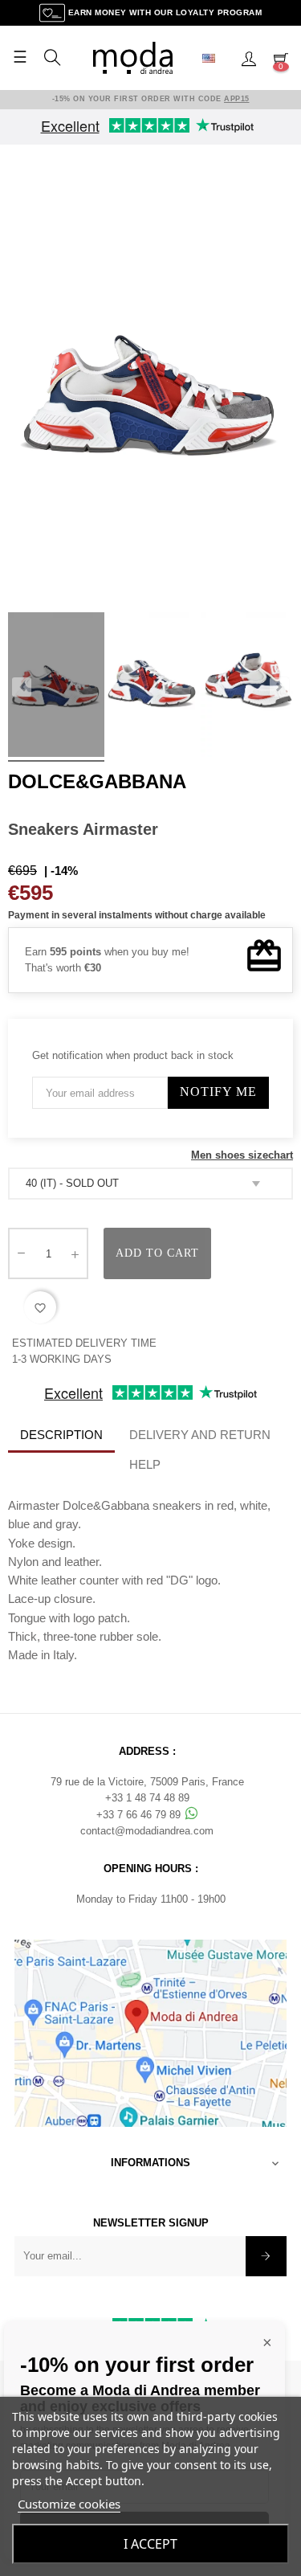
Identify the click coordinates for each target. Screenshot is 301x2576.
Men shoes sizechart (242, 1155)
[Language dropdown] (215, 58)
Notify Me (218, 1092)
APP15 (237, 99)
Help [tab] (145, 1464)
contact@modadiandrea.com (147, 1831)
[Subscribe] (266, 2256)
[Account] (249, 58)
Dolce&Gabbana (97, 781)
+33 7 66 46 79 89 (140, 1815)
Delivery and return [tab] (200, 1435)
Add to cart (157, 1253)
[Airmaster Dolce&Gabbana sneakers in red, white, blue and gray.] (56, 687)
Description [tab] (61, 1435)
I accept (150, 2544)
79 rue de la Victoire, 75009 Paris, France (147, 1782)
